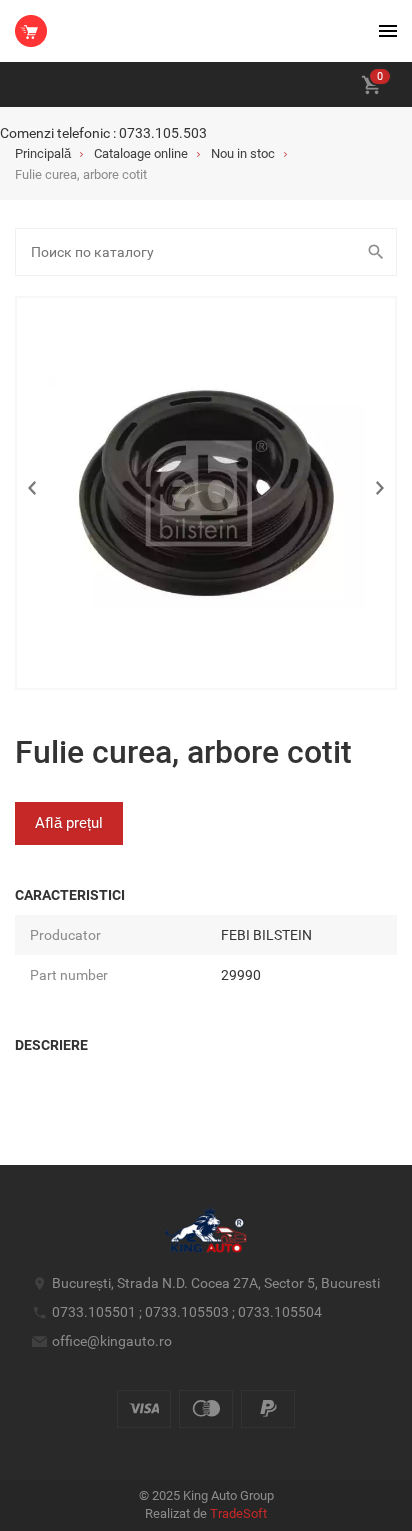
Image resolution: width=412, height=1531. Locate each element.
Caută (377, 252)
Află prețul (69, 823)
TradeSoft (238, 1513)
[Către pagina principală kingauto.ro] (31, 31)
